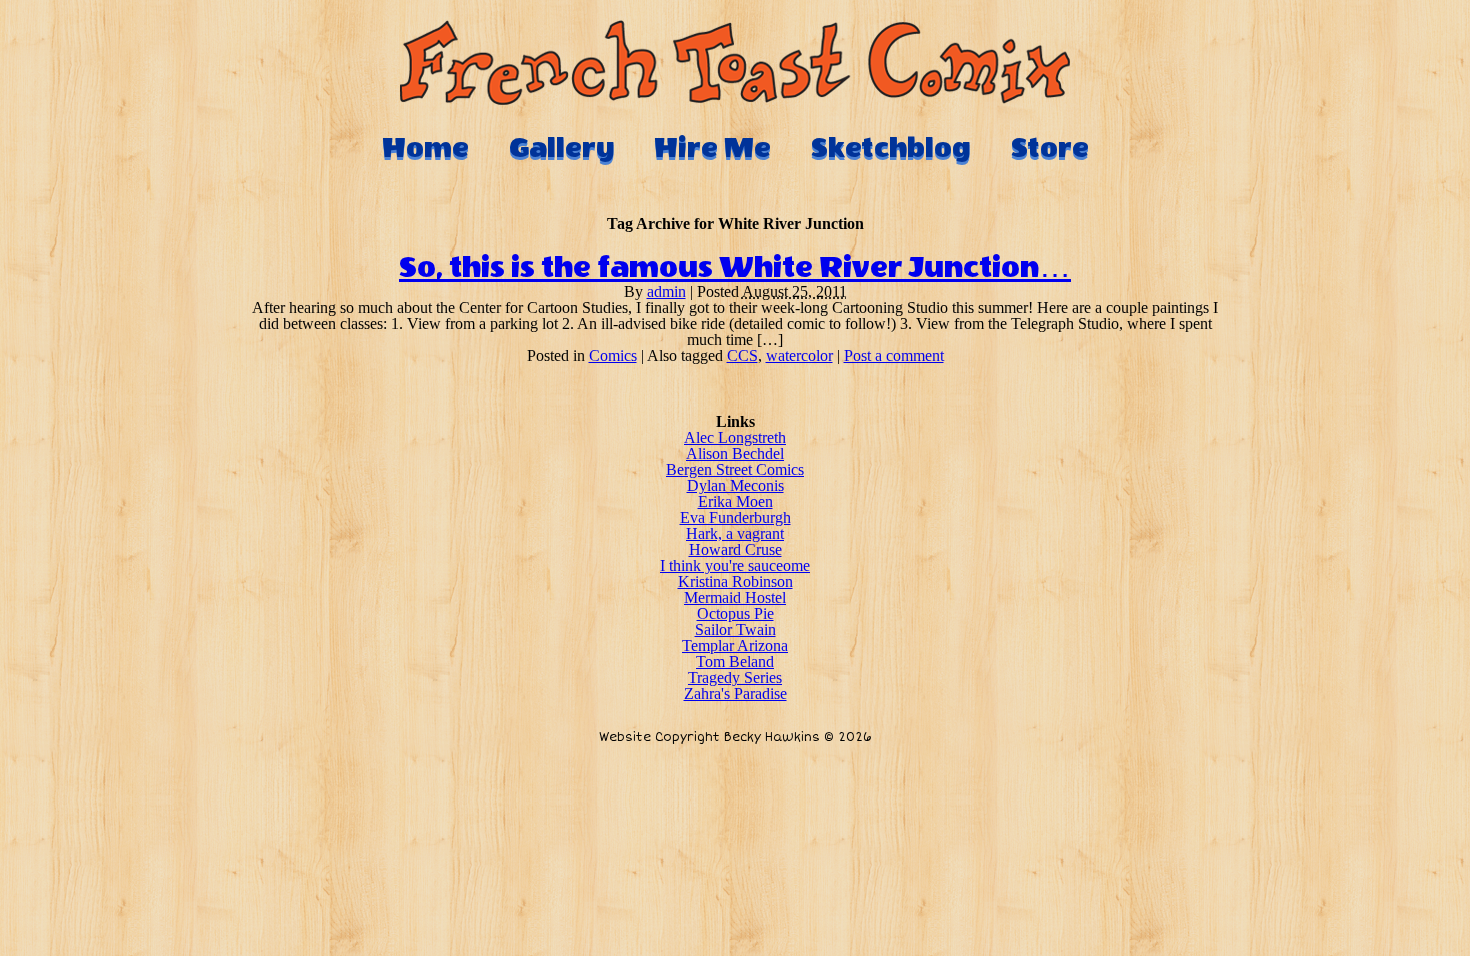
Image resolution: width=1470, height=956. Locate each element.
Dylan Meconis (735, 485)
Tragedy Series (735, 677)
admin (666, 291)
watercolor (799, 355)
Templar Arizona (735, 645)
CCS (742, 355)
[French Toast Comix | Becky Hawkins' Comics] (735, 99)
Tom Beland (735, 661)
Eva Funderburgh (735, 517)
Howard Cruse (735, 549)
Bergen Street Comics (735, 469)
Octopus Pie (735, 613)
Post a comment (894, 355)
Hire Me (712, 148)
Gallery (561, 148)
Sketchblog (891, 148)
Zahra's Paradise (735, 693)
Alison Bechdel (735, 453)
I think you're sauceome (735, 565)
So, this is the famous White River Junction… (735, 268)
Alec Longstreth (735, 437)
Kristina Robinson (735, 581)
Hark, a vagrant (735, 533)
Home (425, 148)
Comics (613, 355)
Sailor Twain (735, 629)
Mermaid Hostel (735, 597)
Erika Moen (735, 501)
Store (1050, 148)
